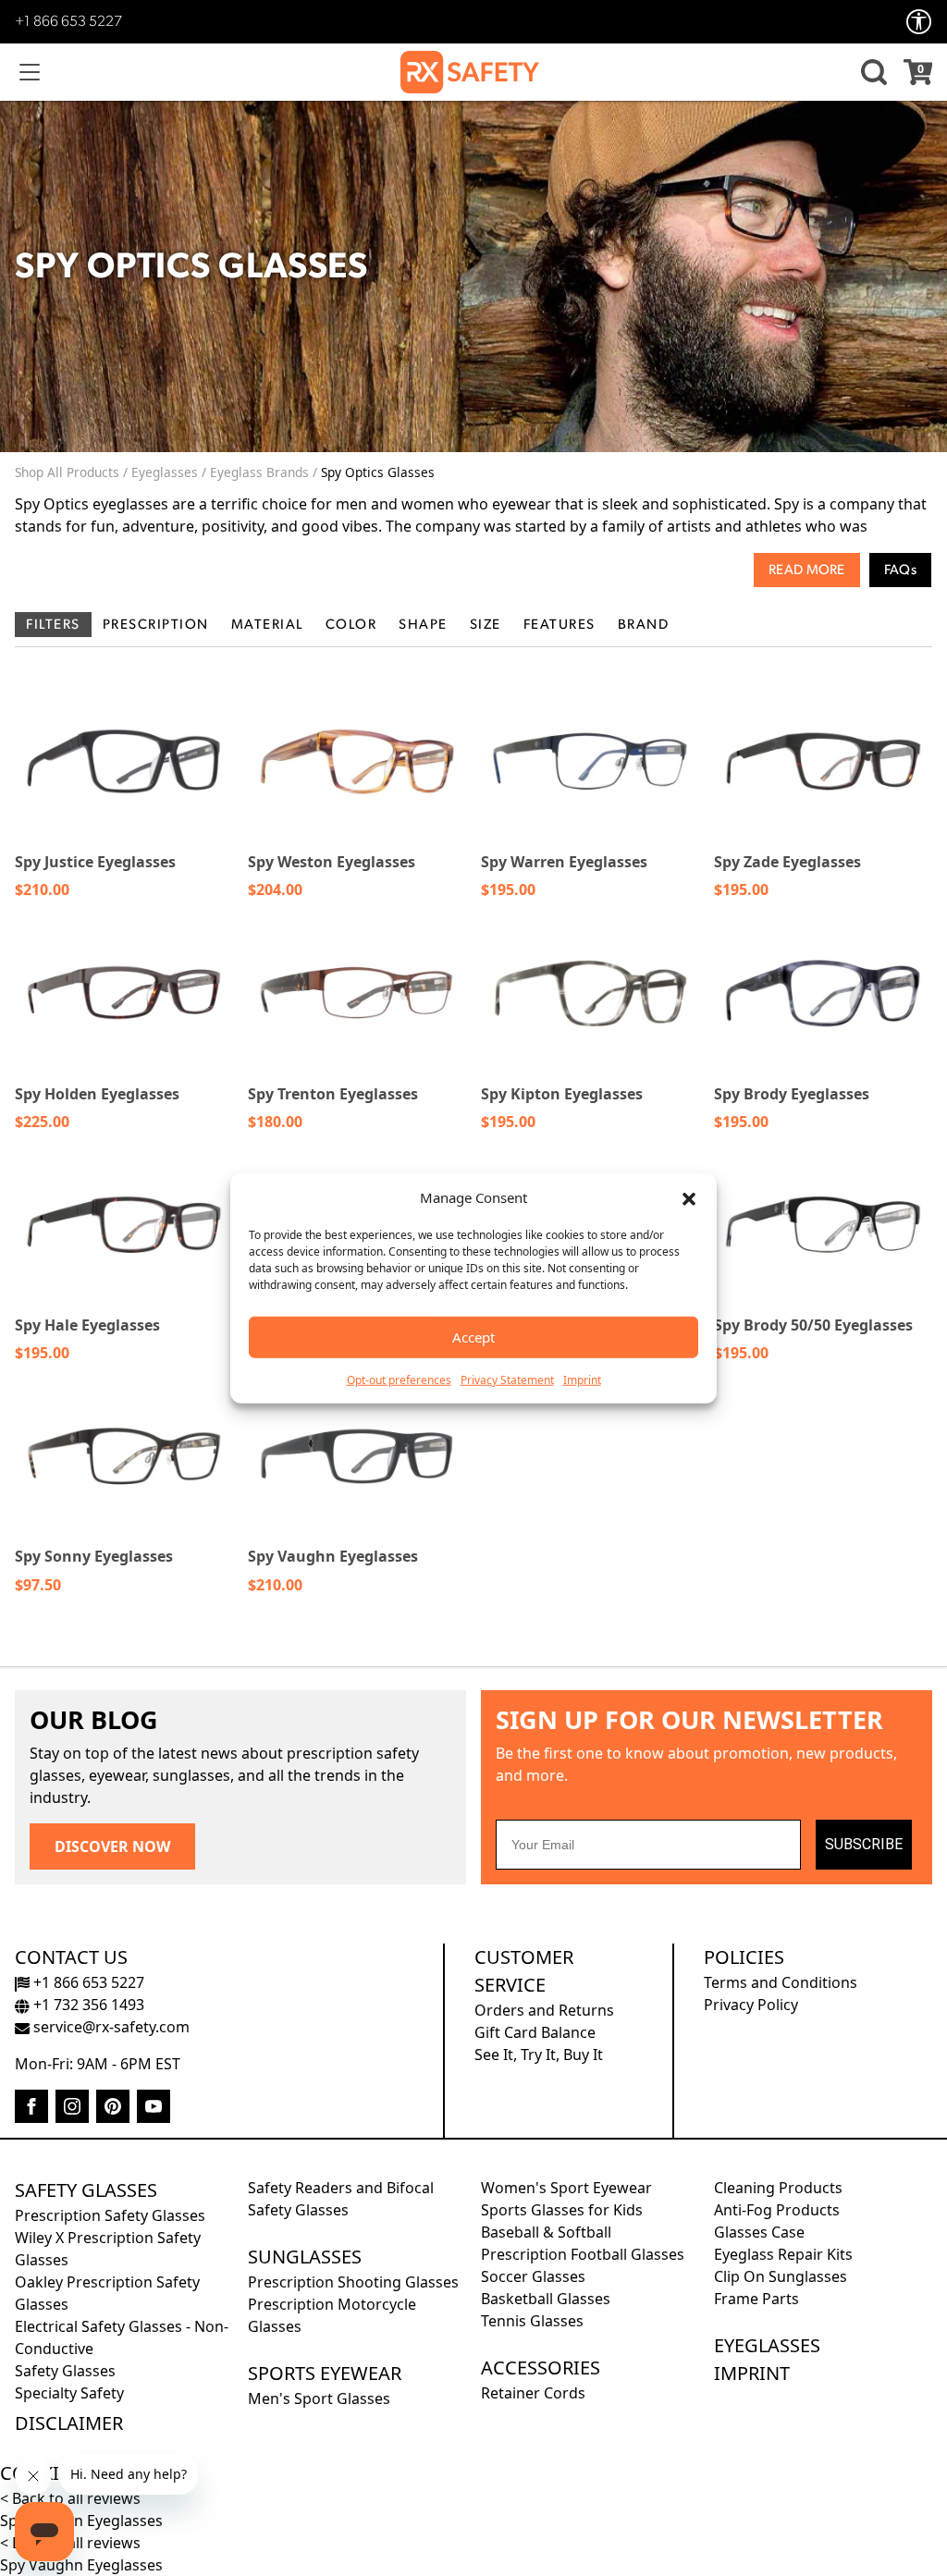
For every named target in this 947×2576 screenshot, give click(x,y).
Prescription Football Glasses (583, 2254)
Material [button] (267, 626)
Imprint (582, 1379)
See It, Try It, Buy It (539, 2055)
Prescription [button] (156, 626)
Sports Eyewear (325, 2373)
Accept (473, 1337)
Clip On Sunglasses (781, 2276)
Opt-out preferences (399, 1379)
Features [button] (560, 626)
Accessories (541, 2367)
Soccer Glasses (533, 2276)
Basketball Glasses (546, 2299)
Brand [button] (644, 626)
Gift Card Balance (535, 2032)
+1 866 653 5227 (68, 22)
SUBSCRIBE (864, 1844)
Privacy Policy (751, 2005)
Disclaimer (69, 2423)
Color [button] (351, 626)
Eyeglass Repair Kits (783, 2254)
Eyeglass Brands (259, 472)
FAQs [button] (900, 571)
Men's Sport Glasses (319, 2398)
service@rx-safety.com (110, 2027)
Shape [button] (423, 626)
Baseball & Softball (546, 2232)
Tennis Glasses (532, 2321)
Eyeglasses (165, 472)
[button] (689, 1197)
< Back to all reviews (70, 2498)
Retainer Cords (533, 2393)
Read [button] (786, 571)
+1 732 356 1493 (87, 2005)
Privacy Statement (507, 1379)
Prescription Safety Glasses (110, 2215)
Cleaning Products (778, 2188)
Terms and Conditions (781, 1982)
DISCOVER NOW (112, 1846)
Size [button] (486, 626)
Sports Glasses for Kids (562, 2210)
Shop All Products (67, 472)
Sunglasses (305, 2257)
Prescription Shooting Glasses (353, 2282)
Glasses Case (759, 2232)
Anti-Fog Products (777, 2210)
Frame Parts (756, 2299)
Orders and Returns (544, 2010)
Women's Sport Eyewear (566, 2188)
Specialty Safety (69, 2393)
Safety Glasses (86, 2190)
